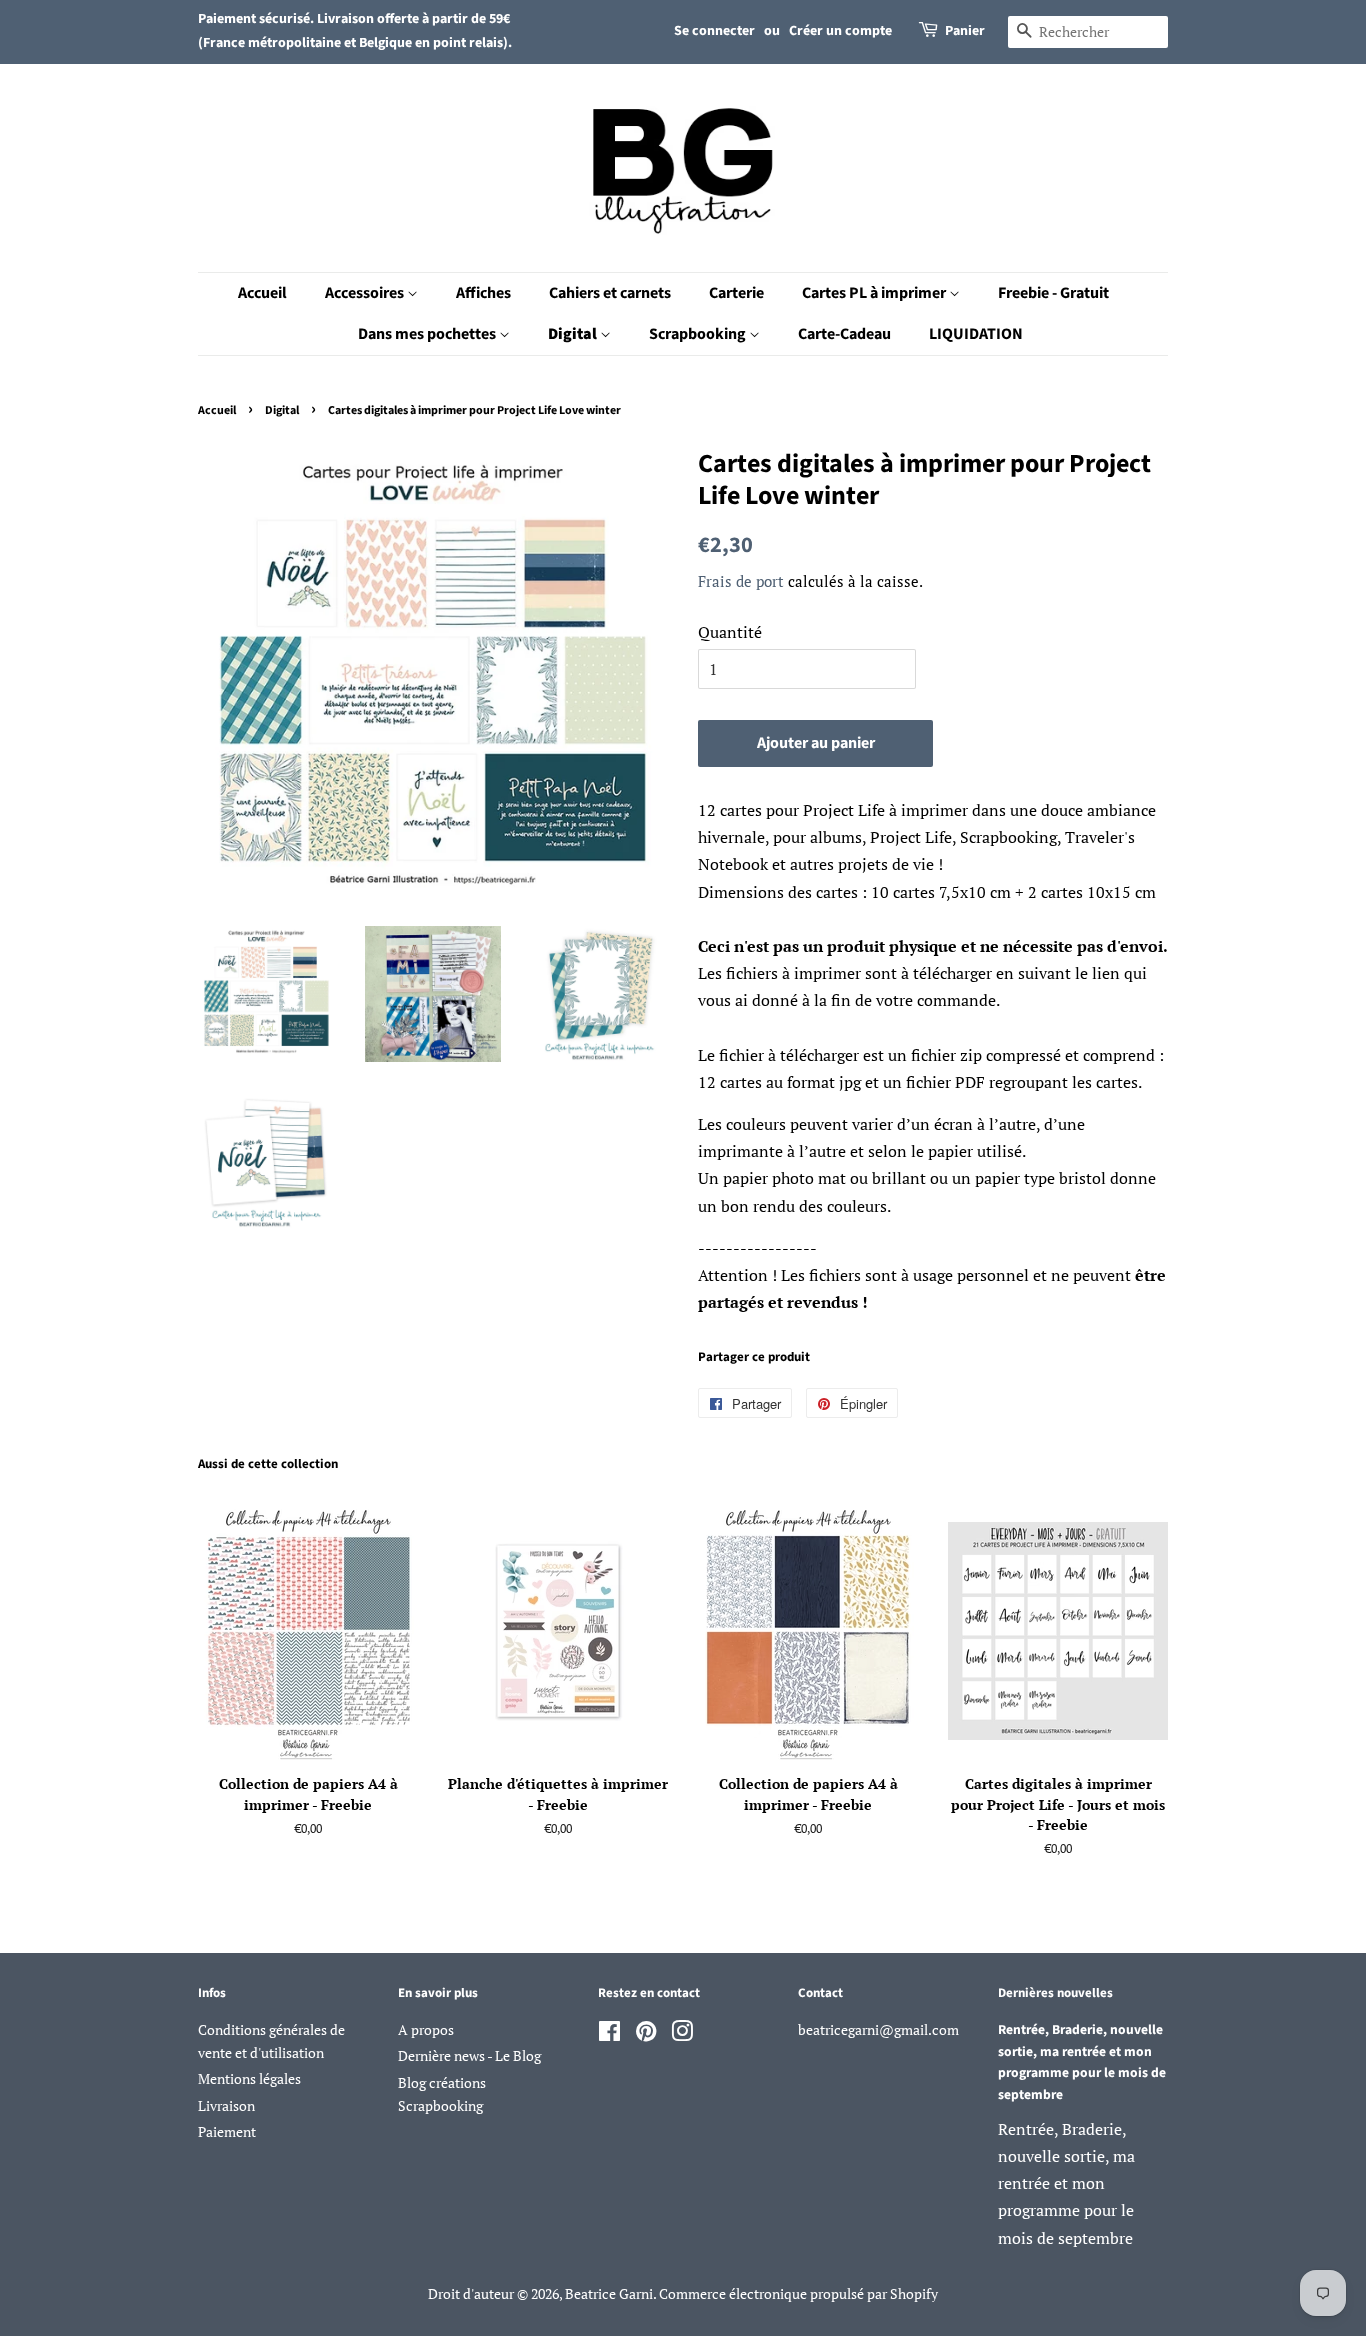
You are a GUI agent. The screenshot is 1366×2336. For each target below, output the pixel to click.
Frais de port (741, 581)
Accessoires (366, 293)
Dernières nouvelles (1055, 1993)
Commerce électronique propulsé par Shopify (798, 2294)
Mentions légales (249, 2079)
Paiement (227, 2132)
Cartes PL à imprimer (875, 293)
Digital (574, 334)
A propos (426, 2030)
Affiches (483, 293)
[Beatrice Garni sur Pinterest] (646, 2035)
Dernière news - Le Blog (469, 2056)
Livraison (226, 2106)
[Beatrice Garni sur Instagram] (682, 2035)
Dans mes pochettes (428, 334)
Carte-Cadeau (844, 334)
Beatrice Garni (609, 2294)
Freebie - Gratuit (1053, 293)
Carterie (736, 293)
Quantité (730, 632)
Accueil (262, 293)
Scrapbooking (699, 334)
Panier (965, 31)
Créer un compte (840, 31)
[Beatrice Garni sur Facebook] (609, 2035)
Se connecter (714, 31)
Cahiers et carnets (610, 293)
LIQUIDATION (976, 334)
